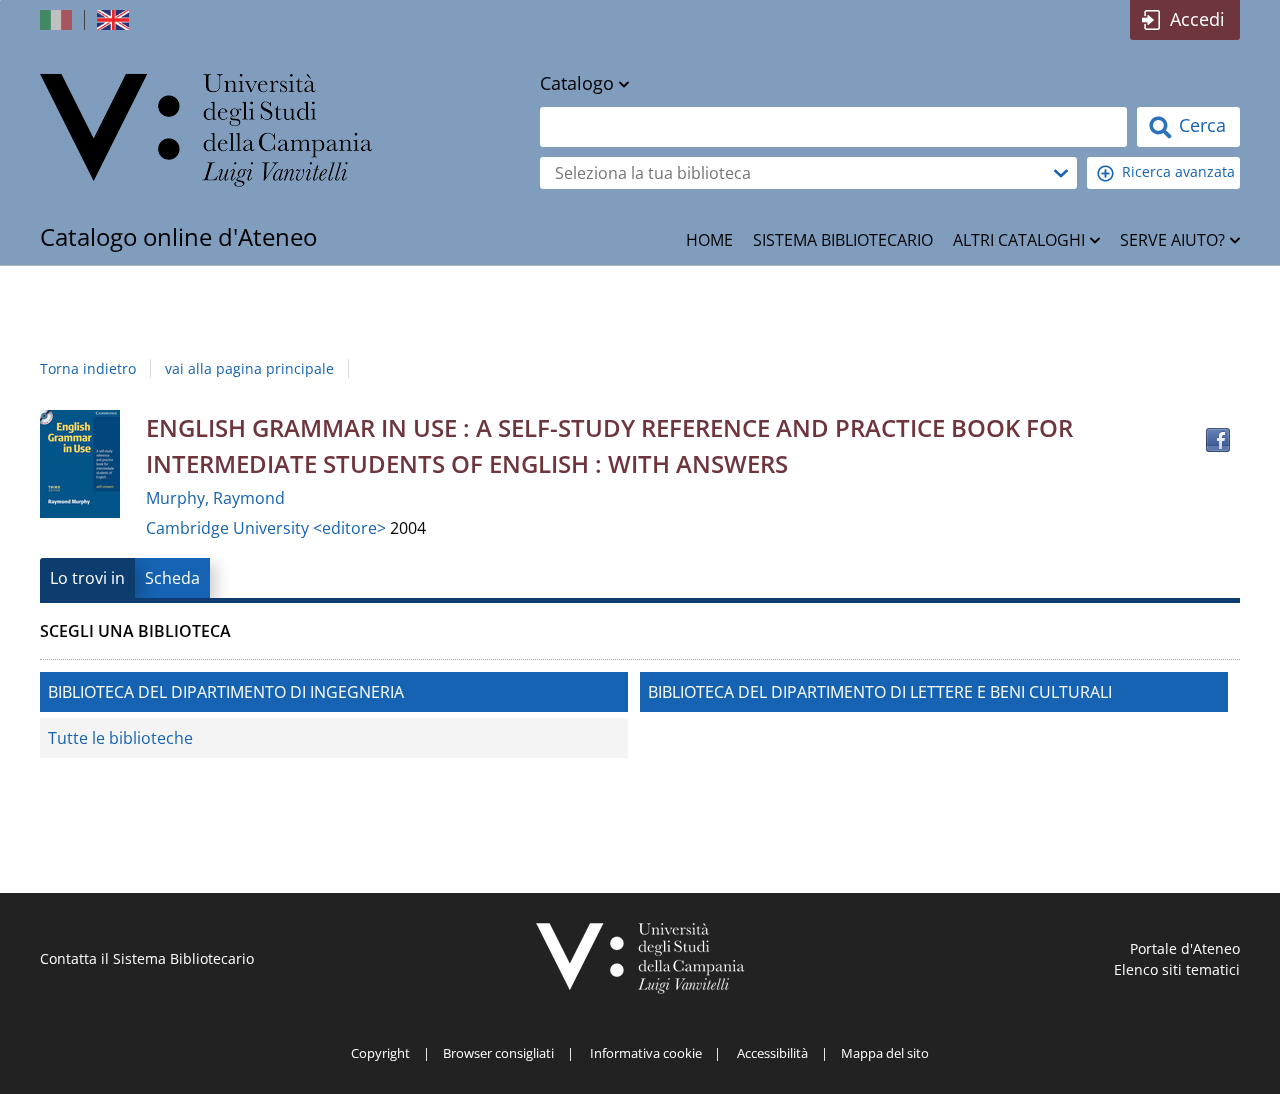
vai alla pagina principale (249, 368)
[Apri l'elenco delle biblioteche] (1061, 173)
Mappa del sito (885, 1053)
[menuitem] (709, 240)
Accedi (1197, 19)
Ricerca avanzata (1178, 171)
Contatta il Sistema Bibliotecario (147, 958)
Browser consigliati (498, 1053)
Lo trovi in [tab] (87, 578)
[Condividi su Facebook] (1218, 440)
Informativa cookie (646, 1053)
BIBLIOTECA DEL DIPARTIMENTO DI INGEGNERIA (226, 692)
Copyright (380, 1053)
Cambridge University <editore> (268, 528)
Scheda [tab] (172, 578)
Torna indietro (88, 368)
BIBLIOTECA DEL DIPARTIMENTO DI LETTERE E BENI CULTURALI (880, 692)
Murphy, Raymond (215, 498)
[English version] (115, 20)
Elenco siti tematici (1177, 969)
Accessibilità (772, 1053)
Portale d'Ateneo (1185, 948)
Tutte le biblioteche (120, 738)
